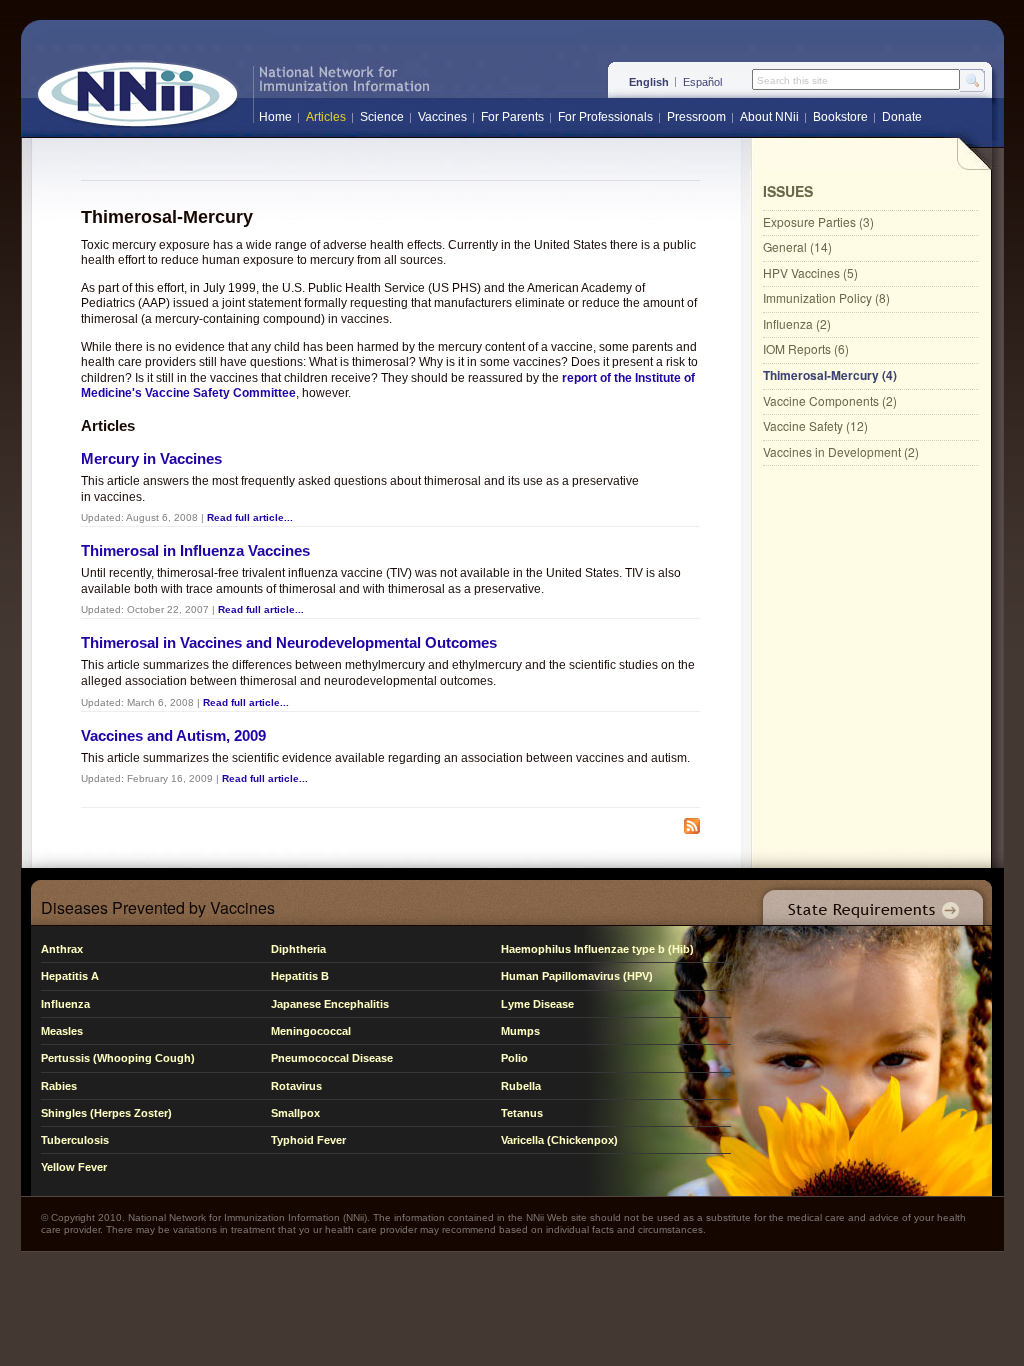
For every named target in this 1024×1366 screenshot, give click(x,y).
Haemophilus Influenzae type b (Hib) (597, 949)
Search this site (792, 81)
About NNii (769, 117)
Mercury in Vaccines (151, 458)
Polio (514, 1058)
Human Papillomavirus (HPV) (577, 976)
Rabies (59, 1086)
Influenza (65, 1004)
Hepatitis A (70, 976)
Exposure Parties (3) (818, 221)
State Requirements (869, 902)
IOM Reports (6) (806, 348)
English (649, 82)
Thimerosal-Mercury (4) (830, 375)
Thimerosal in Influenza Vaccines (195, 550)
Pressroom (696, 117)
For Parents (512, 117)
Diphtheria (298, 949)
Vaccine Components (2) (830, 400)
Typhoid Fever (308, 1140)
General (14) (797, 246)
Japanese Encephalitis (330, 1004)
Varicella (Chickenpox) (559, 1140)
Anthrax (62, 949)
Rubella (521, 1086)
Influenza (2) (797, 323)
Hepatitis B (300, 976)
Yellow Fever (74, 1167)
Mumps (520, 1031)
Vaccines (442, 117)
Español (702, 82)
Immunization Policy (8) (826, 297)
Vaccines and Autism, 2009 (173, 735)
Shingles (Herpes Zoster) (106, 1113)
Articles (326, 117)
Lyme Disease (537, 1004)
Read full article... (250, 517)
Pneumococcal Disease (332, 1058)
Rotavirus (296, 1086)
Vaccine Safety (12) (815, 425)
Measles (62, 1031)
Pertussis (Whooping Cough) (118, 1058)
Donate (902, 117)
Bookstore (840, 117)
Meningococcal (311, 1031)
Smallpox (295, 1113)
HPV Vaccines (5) (810, 272)
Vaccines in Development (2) (841, 451)
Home (275, 117)
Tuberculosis (75, 1140)
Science (382, 117)
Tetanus (522, 1113)
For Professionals (605, 117)
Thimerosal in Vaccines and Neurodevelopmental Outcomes (289, 642)
